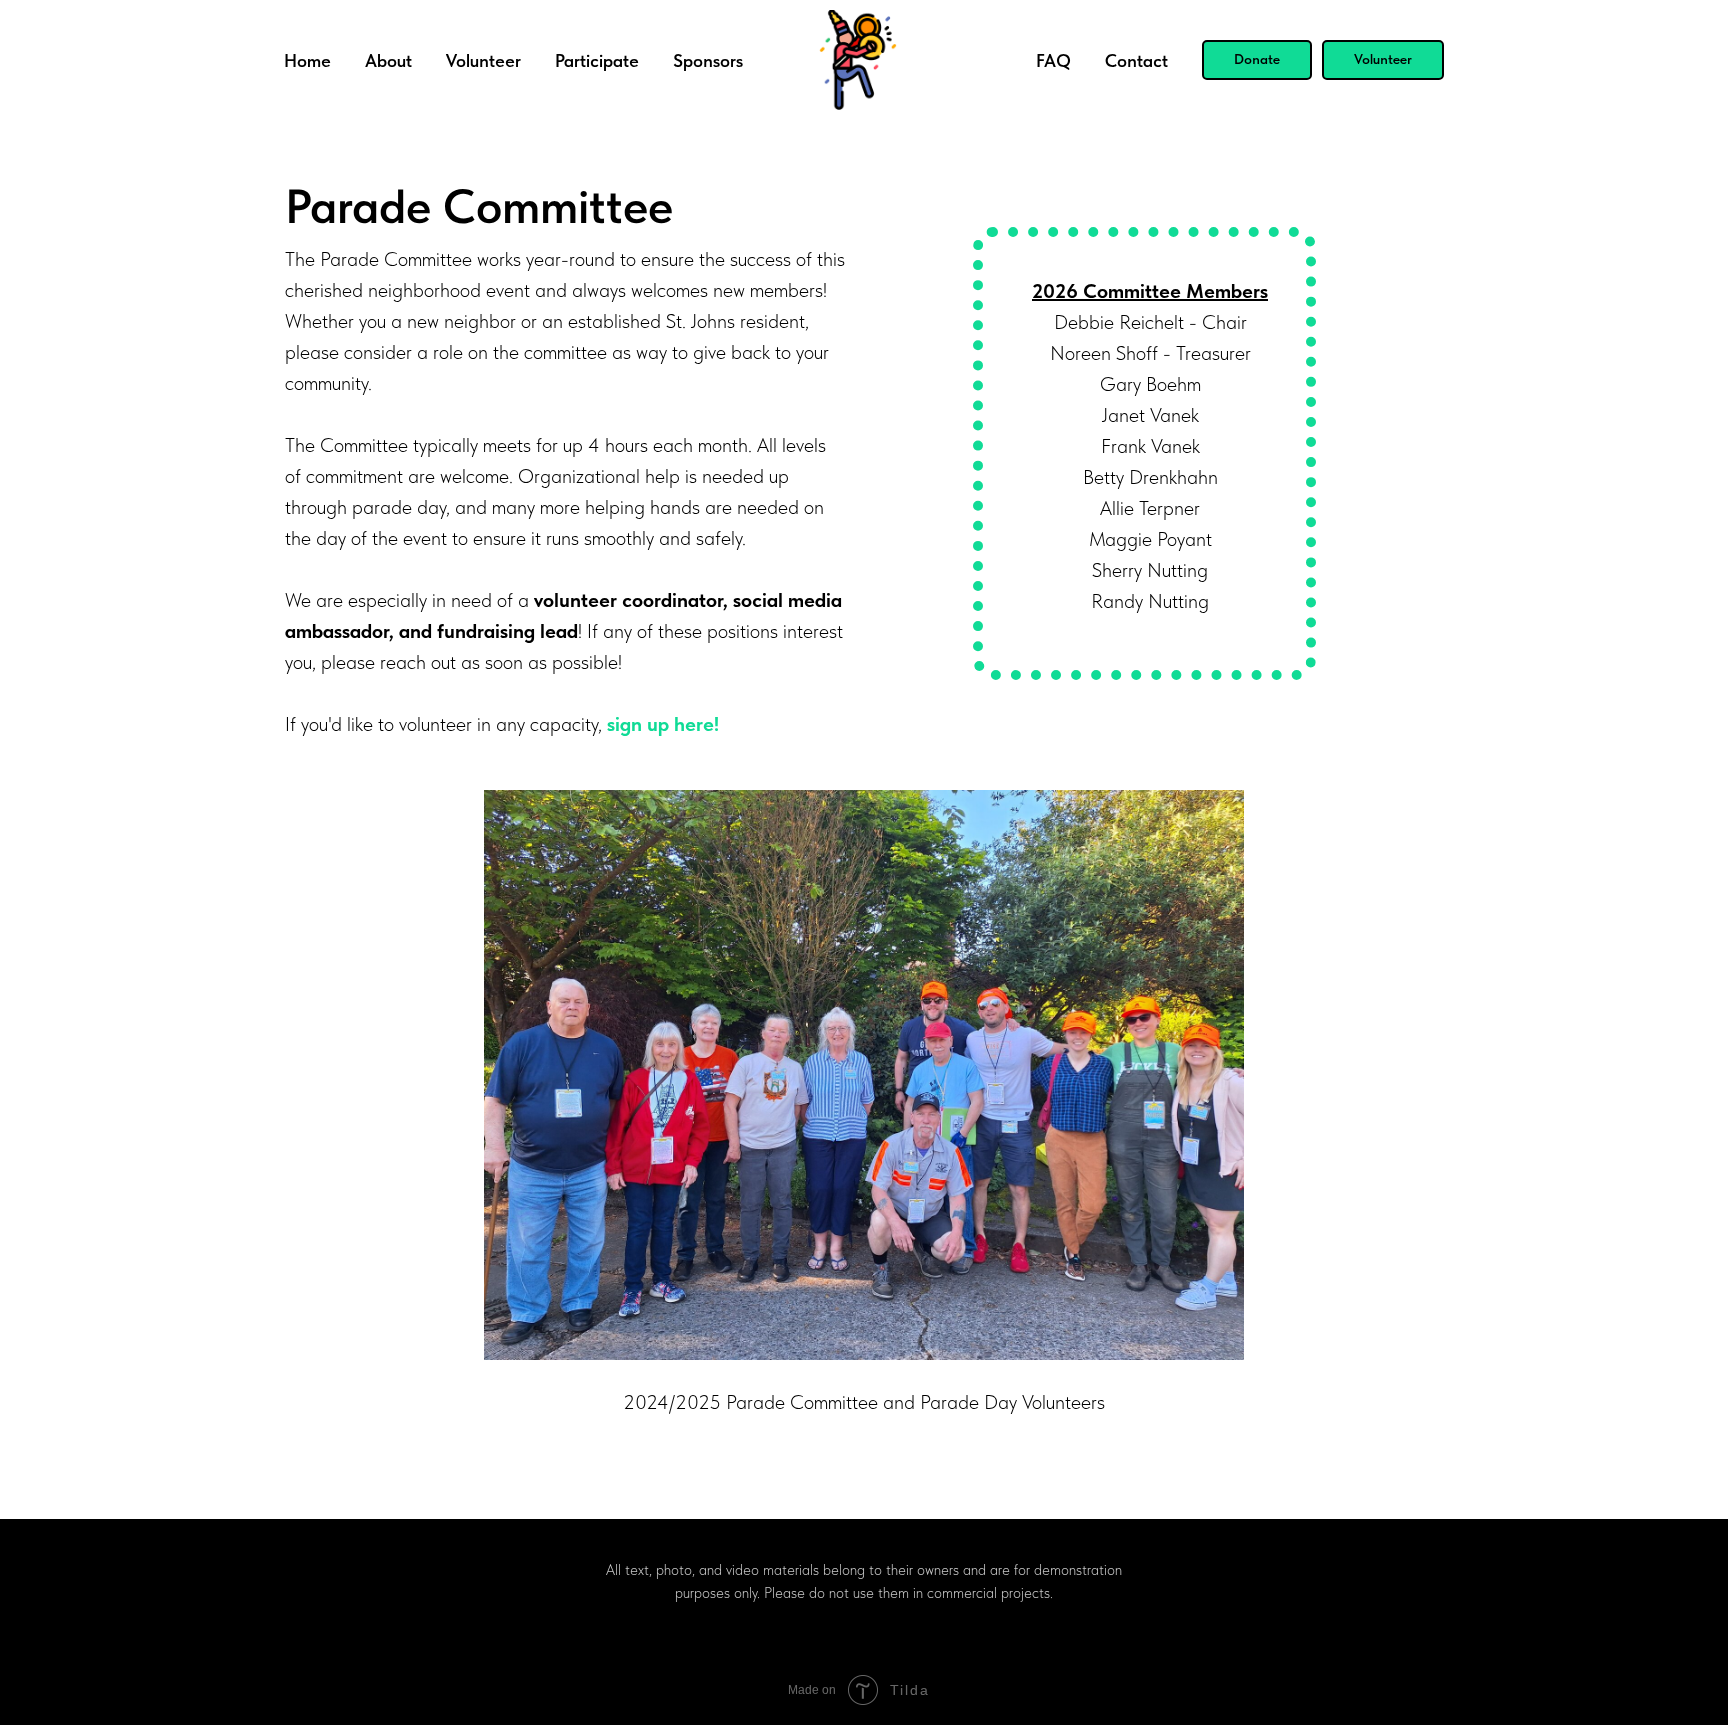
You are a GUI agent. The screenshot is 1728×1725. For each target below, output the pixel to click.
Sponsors (708, 60)
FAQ (1053, 60)
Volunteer (483, 60)
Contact (1136, 60)
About (388, 60)
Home (307, 60)
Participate (597, 60)
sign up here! (663, 724)
